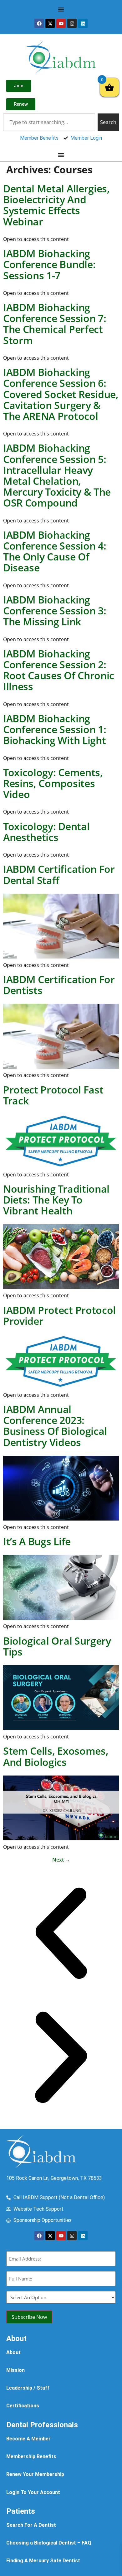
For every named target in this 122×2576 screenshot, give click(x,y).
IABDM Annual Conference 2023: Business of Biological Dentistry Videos (55, 1426)
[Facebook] (39, 23)
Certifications (23, 2406)
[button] (61, 1934)
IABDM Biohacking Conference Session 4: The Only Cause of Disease (55, 551)
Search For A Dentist (31, 2525)
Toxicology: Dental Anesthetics (46, 832)
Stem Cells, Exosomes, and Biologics (56, 1756)
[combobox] (49, 122)
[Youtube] (61, 23)
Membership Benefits (31, 2456)
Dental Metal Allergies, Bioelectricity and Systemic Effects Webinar (56, 205)
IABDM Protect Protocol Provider (59, 1315)
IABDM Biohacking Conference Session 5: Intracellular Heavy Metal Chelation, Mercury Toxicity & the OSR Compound (57, 475)
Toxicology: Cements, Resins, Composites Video (53, 783)
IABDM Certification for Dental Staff (59, 874)
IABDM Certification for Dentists (59, 985)
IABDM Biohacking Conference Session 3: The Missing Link (55, 610)
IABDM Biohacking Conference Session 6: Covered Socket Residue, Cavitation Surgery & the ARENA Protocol (61, 394)
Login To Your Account (33, 2492)
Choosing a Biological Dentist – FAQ (49, 2543)
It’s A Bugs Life (37, 1541)
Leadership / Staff (28, 2388)
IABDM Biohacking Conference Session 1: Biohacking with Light (55, 729)
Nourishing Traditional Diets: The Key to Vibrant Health (56, 1200)
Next (61, 1860)
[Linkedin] (83, 23)
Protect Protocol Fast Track (53, 1095)
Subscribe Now (29, 2317)
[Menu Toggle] (61, 9)
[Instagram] (72, 23)
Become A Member (28, 2439)
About (13, 2352)
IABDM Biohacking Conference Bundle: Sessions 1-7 (49, 264)
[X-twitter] (50, 23)
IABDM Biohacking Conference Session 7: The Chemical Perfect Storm (55, 324)
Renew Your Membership (35, 2474)
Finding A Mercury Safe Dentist (43, 2561)
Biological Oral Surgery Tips (57, 1646)
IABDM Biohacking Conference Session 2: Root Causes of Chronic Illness (59, 670)
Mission (15, 2370)
